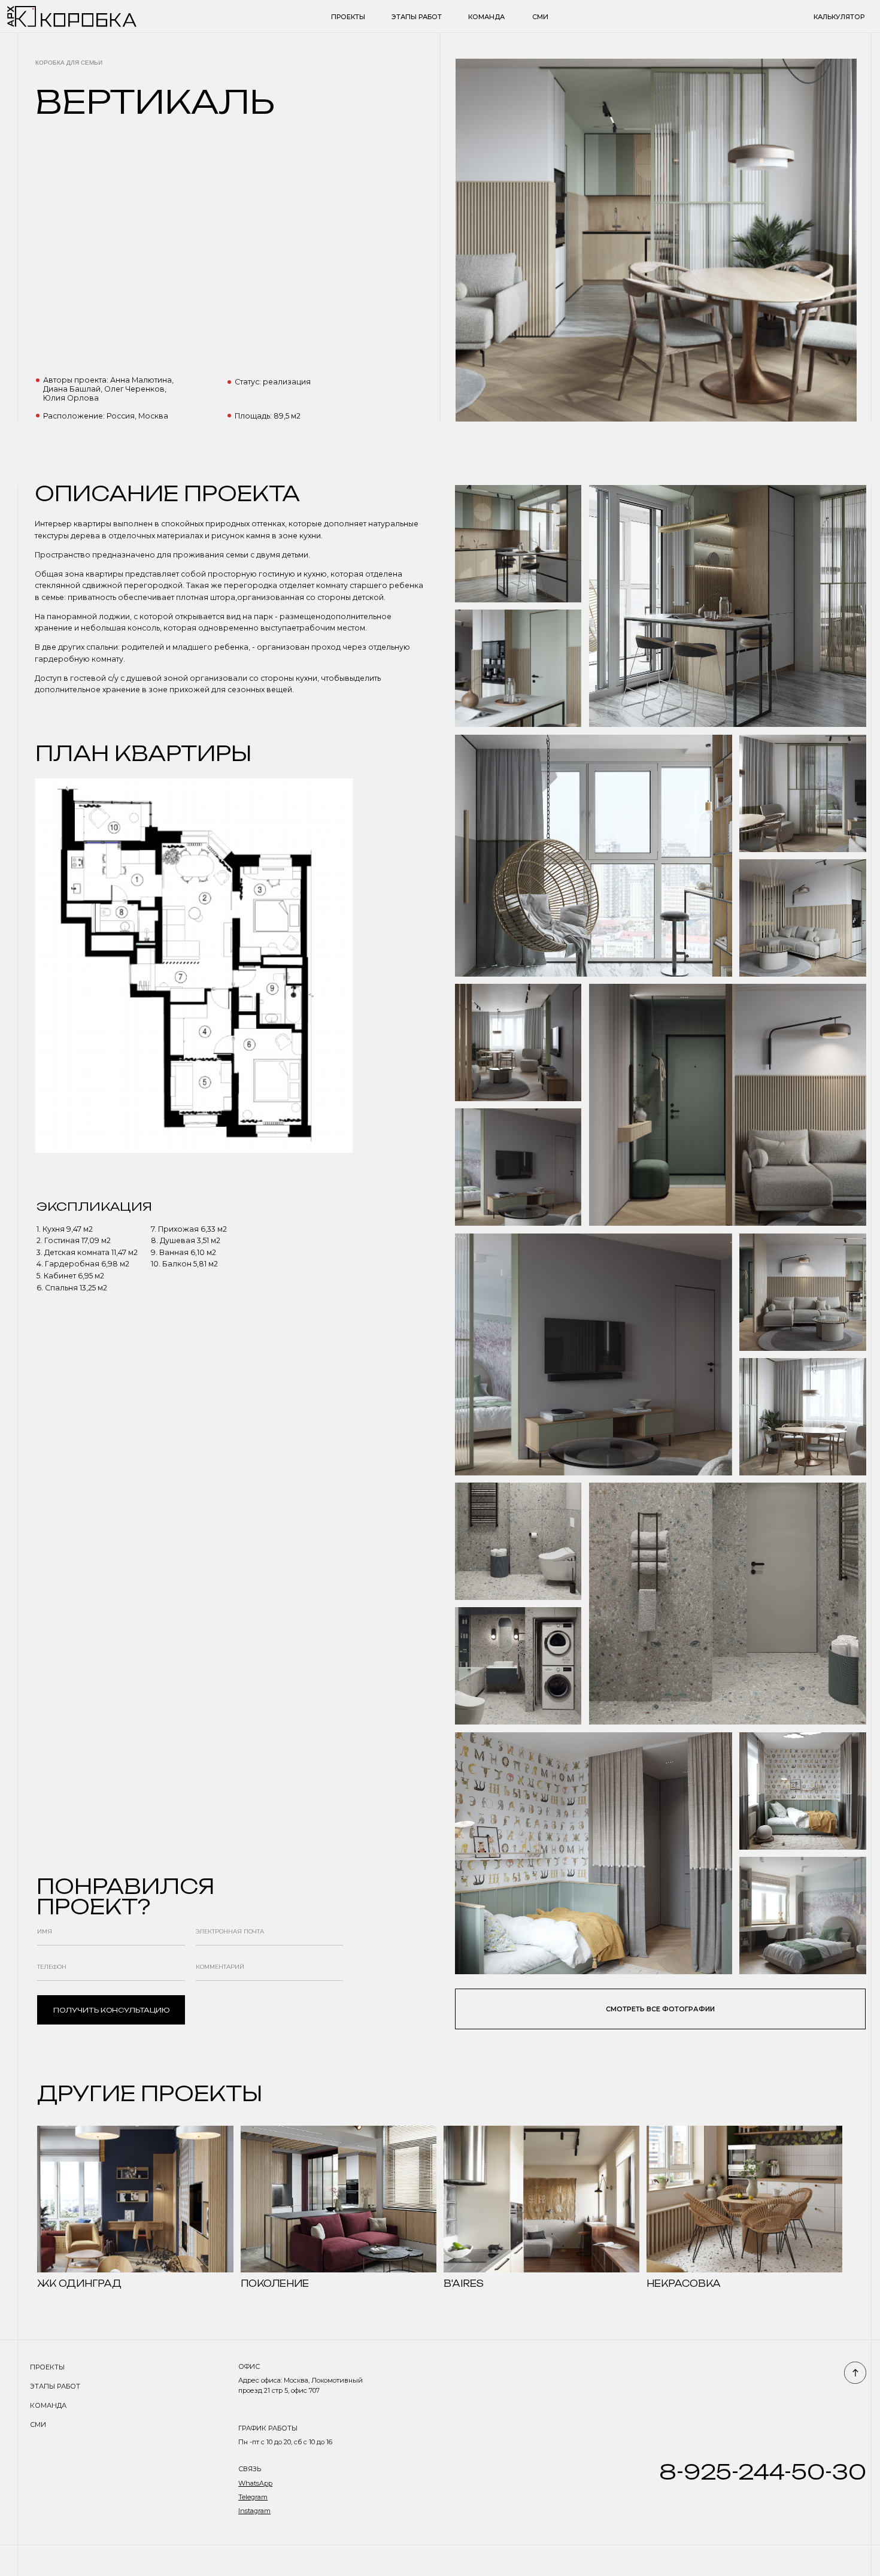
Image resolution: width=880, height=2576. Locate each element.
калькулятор (839, 17)
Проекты (348, 17)
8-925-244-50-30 (763, 2472)
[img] (135, 2199)
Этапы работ (417, 17)
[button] (660, 2009)
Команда (486, 17)
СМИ (540, 17)
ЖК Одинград (79, 2283)
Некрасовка (684, 2283)
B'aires (464, 2283)
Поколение (275, 2283)
